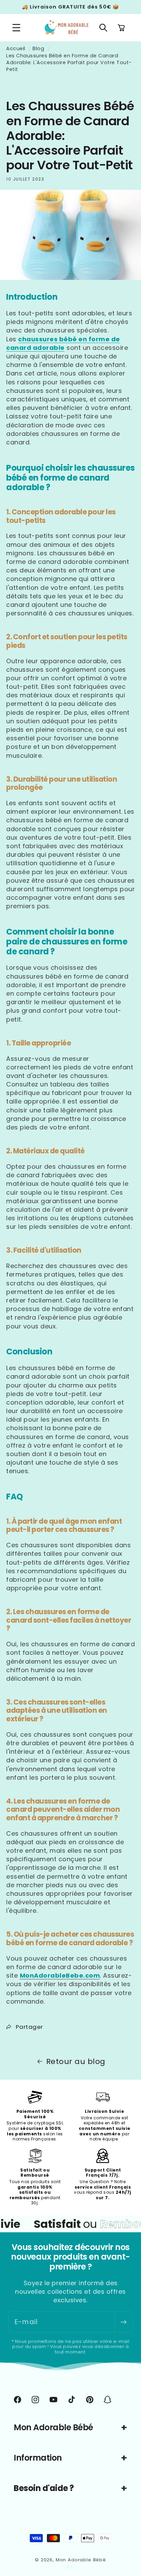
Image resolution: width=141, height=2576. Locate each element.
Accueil (16, 48)
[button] (17, 28)
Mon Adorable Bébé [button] (53, 2427)
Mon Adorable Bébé (81, 2560)
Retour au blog (76, 2062)
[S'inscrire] (123, 2322)
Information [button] (38, 2458)
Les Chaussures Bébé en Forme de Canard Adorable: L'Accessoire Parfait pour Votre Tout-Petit (69, 62)
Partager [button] (29, 2027)
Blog (38, 48)
